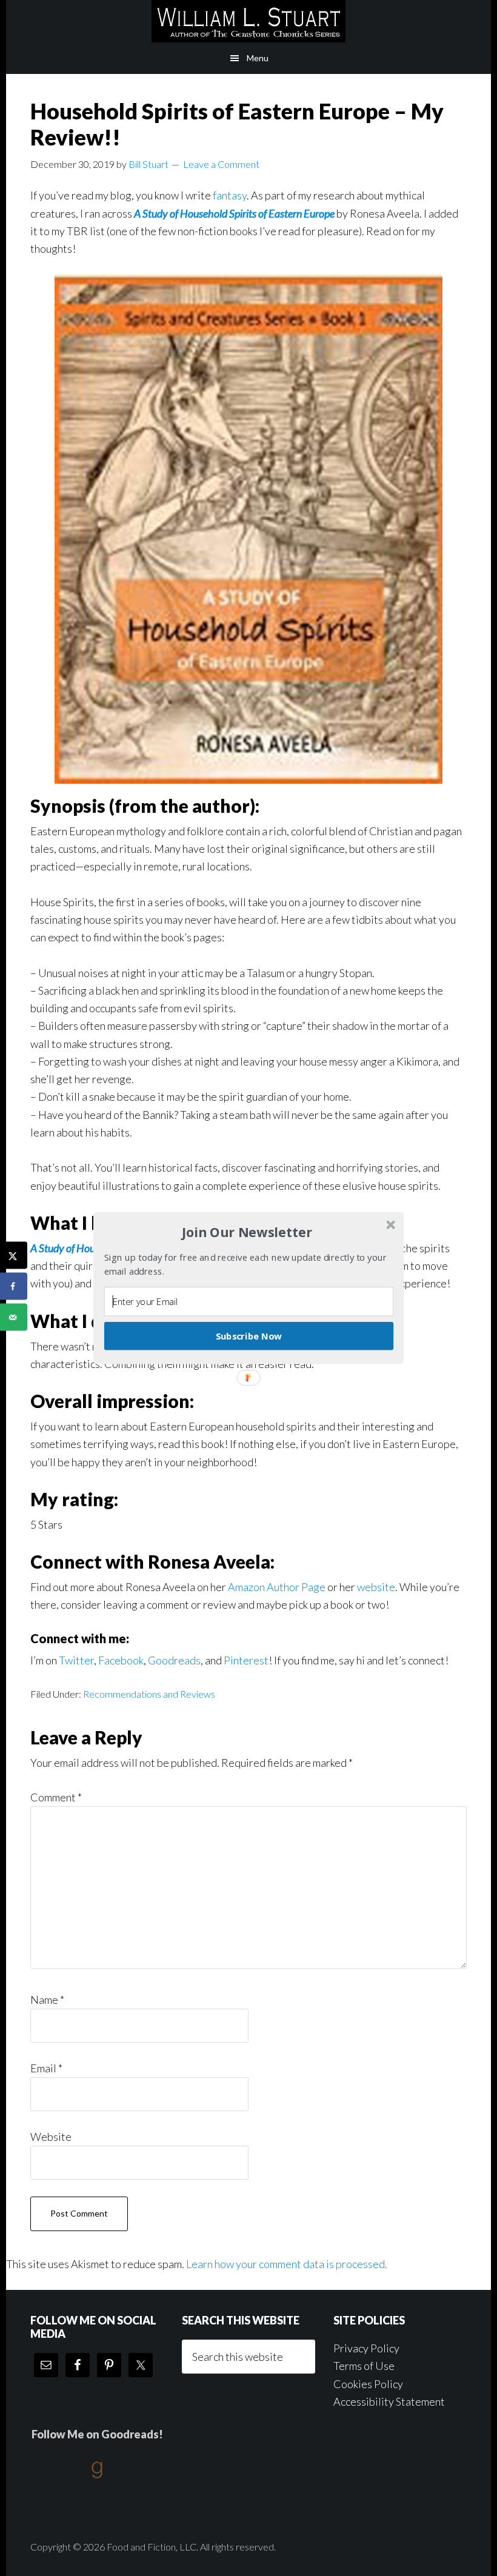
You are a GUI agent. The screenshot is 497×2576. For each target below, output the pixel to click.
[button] (247, 1232)
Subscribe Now (249, 1336)
